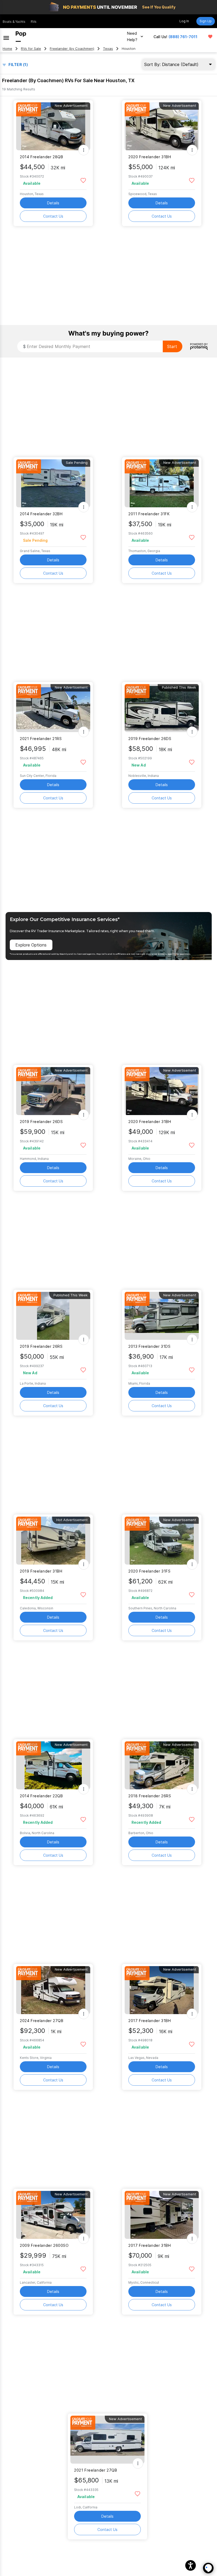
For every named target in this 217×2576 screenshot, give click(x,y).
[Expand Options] (84, 150)
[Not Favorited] (83, 180)
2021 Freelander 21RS (41, 739)
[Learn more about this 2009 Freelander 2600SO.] (53, 2215)
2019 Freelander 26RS (41, 1346)
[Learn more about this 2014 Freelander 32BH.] (53, 483)
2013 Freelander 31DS (149, 1346)
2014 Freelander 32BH (41, 514)
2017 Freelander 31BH (150, 2021)
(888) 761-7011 (183, 37)
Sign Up (206, 21)
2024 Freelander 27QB (42, 2021)
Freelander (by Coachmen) (72, 49)
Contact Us (53, 216)
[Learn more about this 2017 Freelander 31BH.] (162, 1990)
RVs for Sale (31, 49)
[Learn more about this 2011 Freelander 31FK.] (162, 483)
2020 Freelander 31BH (150, 157)
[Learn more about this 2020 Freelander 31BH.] (162, 126)
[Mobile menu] (6, 37)
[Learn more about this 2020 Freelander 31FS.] (162, 1541)
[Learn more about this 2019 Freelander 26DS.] (162, 708)
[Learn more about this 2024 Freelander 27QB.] (53, 1990)
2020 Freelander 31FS (149, 1571)
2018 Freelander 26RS (150, 1796)
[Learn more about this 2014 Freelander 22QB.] (53, 1765)
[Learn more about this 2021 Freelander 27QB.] (107, 2440)
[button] (191, 2565)
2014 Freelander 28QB (41, 157)
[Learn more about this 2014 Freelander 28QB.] (53, 126)
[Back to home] (21, 37)
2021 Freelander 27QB (96, 2470)
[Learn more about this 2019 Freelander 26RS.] (53, 1316)
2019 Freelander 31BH (41, 1571)
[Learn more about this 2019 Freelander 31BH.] (53, 1541)
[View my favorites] (210, 37)
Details (53, 203)
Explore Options (31, 945)
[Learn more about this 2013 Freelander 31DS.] (162, 1316)
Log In (184, 21)
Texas (108, 49)
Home (7, 49)
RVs (34, 22)
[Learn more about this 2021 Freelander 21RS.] (53, 708)
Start (172, 346)
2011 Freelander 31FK (149, 514)
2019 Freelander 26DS (150, 739)
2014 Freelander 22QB (41, 1796)
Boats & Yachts (14, 22)
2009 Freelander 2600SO (44, 2245)
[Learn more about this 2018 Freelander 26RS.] (162, 1765)
